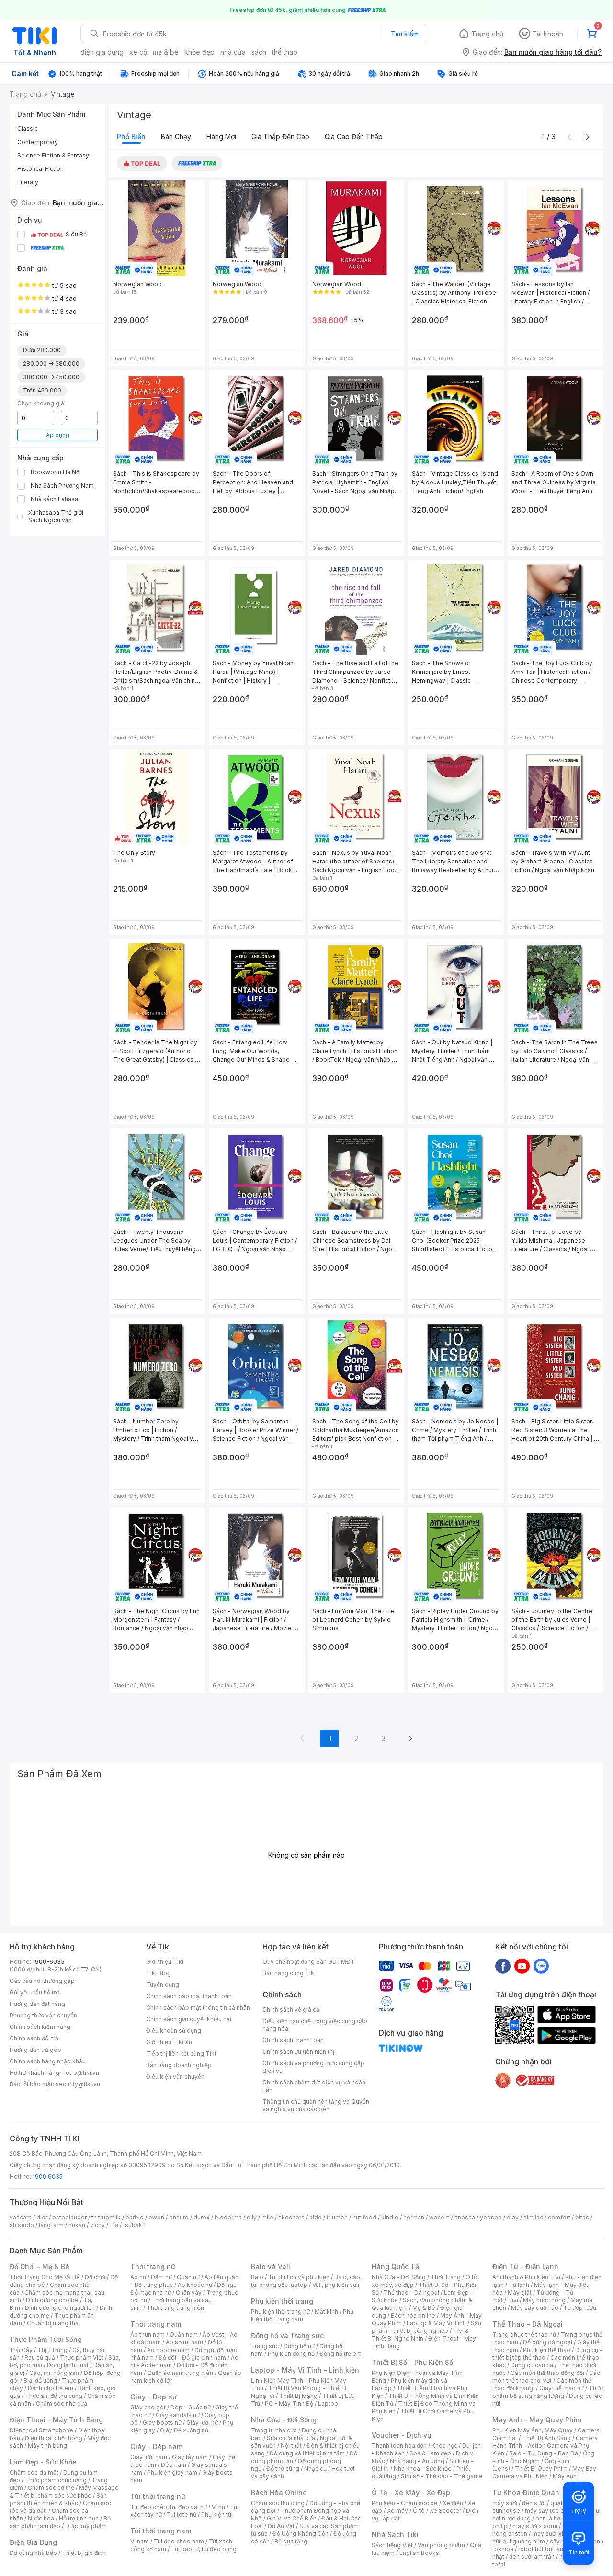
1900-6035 (49, 1962)
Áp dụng (58, 435)
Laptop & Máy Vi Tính (436, 2323)
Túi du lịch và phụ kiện (299, 2277)
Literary (28, 182)
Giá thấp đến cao (280, 137)
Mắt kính (326, 2312)
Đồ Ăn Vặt (281, 2526)
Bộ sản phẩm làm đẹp (60, 2522)
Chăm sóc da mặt (34, 2472)
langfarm (51, 2225)
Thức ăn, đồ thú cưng (54, 2396)
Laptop (328, 2403)
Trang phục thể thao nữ (524, 2335)
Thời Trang (446, 2277)
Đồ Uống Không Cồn (301, 2534)
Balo (257, 2277)
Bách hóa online (413, 2315)
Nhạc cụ (315, 2469)
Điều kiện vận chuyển (175, 2077)
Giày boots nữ (162, 2423)
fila (114, 2225)
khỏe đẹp (199, 52)
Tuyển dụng (163, 1985)
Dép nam (174, 2465)
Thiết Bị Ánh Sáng (546, 2438)
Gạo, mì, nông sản (54, 2373)
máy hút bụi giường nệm (543, 2537)
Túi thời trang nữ (158, 2496)
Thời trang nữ (153, 2267)
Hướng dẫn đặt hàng (37, 2004)
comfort (559, 2217)
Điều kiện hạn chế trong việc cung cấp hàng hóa (315, 2025)
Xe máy (397, 2511)
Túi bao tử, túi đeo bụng (204, 2549)
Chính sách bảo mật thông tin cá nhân (198, 2008)
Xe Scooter (445, 2511)
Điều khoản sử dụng (174, 2031)
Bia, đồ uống (40, 2380)
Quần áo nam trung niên (180, 2373)
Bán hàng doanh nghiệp (179, 2065)
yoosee (491, 2217)
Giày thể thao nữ (562, 2388)
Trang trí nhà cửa (274, 2430)
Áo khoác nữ (195, 2285)
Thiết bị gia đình (84, 2553)
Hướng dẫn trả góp (35, 2050)
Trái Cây (21, 2350)
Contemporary (38, 142)
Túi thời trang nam (161, 2531)
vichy (97, 2225)
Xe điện (453, 2503)
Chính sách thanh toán (293, 2040)
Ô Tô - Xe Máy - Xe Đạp (411, 2492)
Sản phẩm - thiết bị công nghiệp (426, 2327)
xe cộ (138, 52)
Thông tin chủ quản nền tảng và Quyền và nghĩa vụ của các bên (316, 2105)
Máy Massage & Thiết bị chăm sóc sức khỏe (64, 2492)
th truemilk (106, 2217)
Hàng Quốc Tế (395, 2267)
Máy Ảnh (565, 2476)
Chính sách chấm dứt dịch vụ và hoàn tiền (314, 2086)
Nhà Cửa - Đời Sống (284, 2420)
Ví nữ (218, 2507)
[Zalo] (541, 1966)
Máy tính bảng (47, 2446)
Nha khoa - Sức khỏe (423, 2469)
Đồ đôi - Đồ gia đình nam (192, 2358)
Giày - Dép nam (156, 2447)
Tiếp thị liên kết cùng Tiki (181, 2054)
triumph (337, 2217)
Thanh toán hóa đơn (399, 2446)
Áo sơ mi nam (184, 2342)
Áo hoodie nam (168, 2350)
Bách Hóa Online (279, 2492)
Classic (28, 129)
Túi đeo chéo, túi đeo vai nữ (169, 2507)
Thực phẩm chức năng (56, 2480)
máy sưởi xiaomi (555, 2534)
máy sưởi (505, 2503)
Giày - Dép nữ (153, 2397)
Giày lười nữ (202, 2423)
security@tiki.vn (78, 2084)
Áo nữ (138, 2277)
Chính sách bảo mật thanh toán (189, 1996)
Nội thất (291, 2446)
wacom (439, 2217)
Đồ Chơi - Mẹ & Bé (40, 2267)
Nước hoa (41, 2518)
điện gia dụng (102, 52)
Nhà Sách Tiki (395, 2535)
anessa (465, 2217)
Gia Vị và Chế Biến (292, 2518)
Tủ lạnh (519, 2285)
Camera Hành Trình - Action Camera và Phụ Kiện (545, 2446)
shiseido (22, 2225)
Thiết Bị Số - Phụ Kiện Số (412, 2362)
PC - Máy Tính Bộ (289, 2403)
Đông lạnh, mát (68, 2365)
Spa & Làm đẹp (430, 2453)
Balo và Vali (271, 2267)
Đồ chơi (95, 2277)
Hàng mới (221, 137)
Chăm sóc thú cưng (278, 2503)
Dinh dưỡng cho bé (52, 2300)
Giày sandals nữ (178, 2415)
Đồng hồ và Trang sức (287, 2335)
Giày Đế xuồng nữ (184, 2430)
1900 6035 (48, 2177)
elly (252, 2217)
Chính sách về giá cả (291, 2010)
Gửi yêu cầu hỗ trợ (34, 1992)
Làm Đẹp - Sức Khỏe (43, 2462)
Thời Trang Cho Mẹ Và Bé (45, 2277)
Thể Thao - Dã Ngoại (528, 2324)
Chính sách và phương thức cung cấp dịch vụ (313, 2067)
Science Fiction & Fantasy (53, 155)
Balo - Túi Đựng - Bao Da (544, 2453)
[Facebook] (503, 1966)
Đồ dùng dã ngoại (548, 2342)
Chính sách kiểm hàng (40, 2027)
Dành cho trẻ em (51, 2388)
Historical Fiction (40, 169)
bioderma (228, 2217)
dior (42, 2217)
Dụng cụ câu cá (532, 2365)
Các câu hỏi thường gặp (42, 1981)
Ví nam (140, 2541)
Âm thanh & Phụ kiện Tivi (526, 2277)
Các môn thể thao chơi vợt (546, 2377)
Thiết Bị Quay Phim (541, 2469)
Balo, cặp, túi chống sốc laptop (306, 2281)
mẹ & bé (166, 52)
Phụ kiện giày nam (172, 2472)
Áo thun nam (148, 2335)
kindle (390, 2217)
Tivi (513, 2300)
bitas (582, 2217)
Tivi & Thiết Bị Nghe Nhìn (420, 2335)
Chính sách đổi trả (34, 2038)
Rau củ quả (40, 2358)
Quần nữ (188, 2277)
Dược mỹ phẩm (86, 2526)
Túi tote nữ (182, 2514)
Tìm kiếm (405, 34)
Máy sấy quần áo (535, 2308)
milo (267, 2217)
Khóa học (444, 2446)
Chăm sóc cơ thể (51, 2488)
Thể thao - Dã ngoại (411, 2292)
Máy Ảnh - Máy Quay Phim (537, 2420)
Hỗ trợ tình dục (79, 2518)
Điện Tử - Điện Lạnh (525, 2267)
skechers (291, 2217)
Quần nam (184, 2335)
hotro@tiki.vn (81, 2073)
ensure (179, 2217)
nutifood (364, 2217)
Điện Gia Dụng (33, 2542)
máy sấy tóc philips (552, 2511)
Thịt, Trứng (52, 2350)
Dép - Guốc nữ (191, 2407)
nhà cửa (233, 52)
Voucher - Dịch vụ (401, 2435)
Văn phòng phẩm (441, 2545)
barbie (135, 2217)
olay (513, 2217)
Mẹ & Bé (424, 2308)
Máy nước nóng (544, 2300)
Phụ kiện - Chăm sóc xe (405, 2503)
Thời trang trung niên (175, 2308)
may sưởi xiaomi (535, 2526)
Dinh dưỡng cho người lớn (60, 2308)
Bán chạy (176, 137)
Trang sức (265, 2346)
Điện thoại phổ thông (54, 2438)
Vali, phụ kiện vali (336, 2285)
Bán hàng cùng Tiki (289, 1973)
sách (259, 52)
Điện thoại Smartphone (41, 2430)
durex (202, 2217)
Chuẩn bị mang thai (53, 2323)
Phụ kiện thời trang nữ (280, 2312)
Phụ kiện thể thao (547, 2350)
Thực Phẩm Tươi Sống (46, 2339)
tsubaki (133, 2225)
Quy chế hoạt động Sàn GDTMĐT (309, 1962)
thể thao (285, 52)
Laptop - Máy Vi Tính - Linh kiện (305, 2370)
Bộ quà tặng (291, 2541)
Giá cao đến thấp (354, 137)
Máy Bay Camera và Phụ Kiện (544, 2472)
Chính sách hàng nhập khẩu (48, 2061)
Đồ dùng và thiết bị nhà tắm (307, 2453)
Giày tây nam (190, 2457)
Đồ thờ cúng (283, 2469)
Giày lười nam (149, 2457)
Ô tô (419, 2511)
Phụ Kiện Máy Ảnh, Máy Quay (533, 2430)
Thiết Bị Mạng (298, 2396)
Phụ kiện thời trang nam (302, 2315)
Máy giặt (520, 2292)
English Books (419, 2553)
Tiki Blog (159, 1973)
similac (533, 2217)
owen (156, 2217)
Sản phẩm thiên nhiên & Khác (58, 2499)
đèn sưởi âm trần (532, 2557)
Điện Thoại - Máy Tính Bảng (56, 2420)
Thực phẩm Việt (82, 2358)
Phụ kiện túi (217, 2514)
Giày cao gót (148, 2407)
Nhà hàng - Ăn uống (417, 2461)
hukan (77, 2225)
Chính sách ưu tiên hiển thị (298, 2052)
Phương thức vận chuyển (43, 2015)
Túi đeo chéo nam (179, 2541)
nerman (414, 2217)
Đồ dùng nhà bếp (33, 2553)
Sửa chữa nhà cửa (291, 2438)
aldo (316, 2217)
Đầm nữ (161, 2277)
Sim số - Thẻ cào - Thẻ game (442, 2476)
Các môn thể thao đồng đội (547, 2373)
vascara (21, 2217)
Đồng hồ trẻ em (341, 2354)
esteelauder (69, 2217)
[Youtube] (522, 1966)
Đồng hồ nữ (299, 2346)
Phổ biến (131, 137)
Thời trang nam (156, 2324)
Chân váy (189, 2292)
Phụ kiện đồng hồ (291, 2354)
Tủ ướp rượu (580, 2308)
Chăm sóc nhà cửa (62, 2403)
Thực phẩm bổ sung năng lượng (548, 2392)
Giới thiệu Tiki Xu (169, 2042)
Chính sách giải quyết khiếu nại (189, 2019)
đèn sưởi (534, 2503)
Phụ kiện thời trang (282, 2301)
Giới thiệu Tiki (165, 1962)
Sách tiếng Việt (392, 2545)
